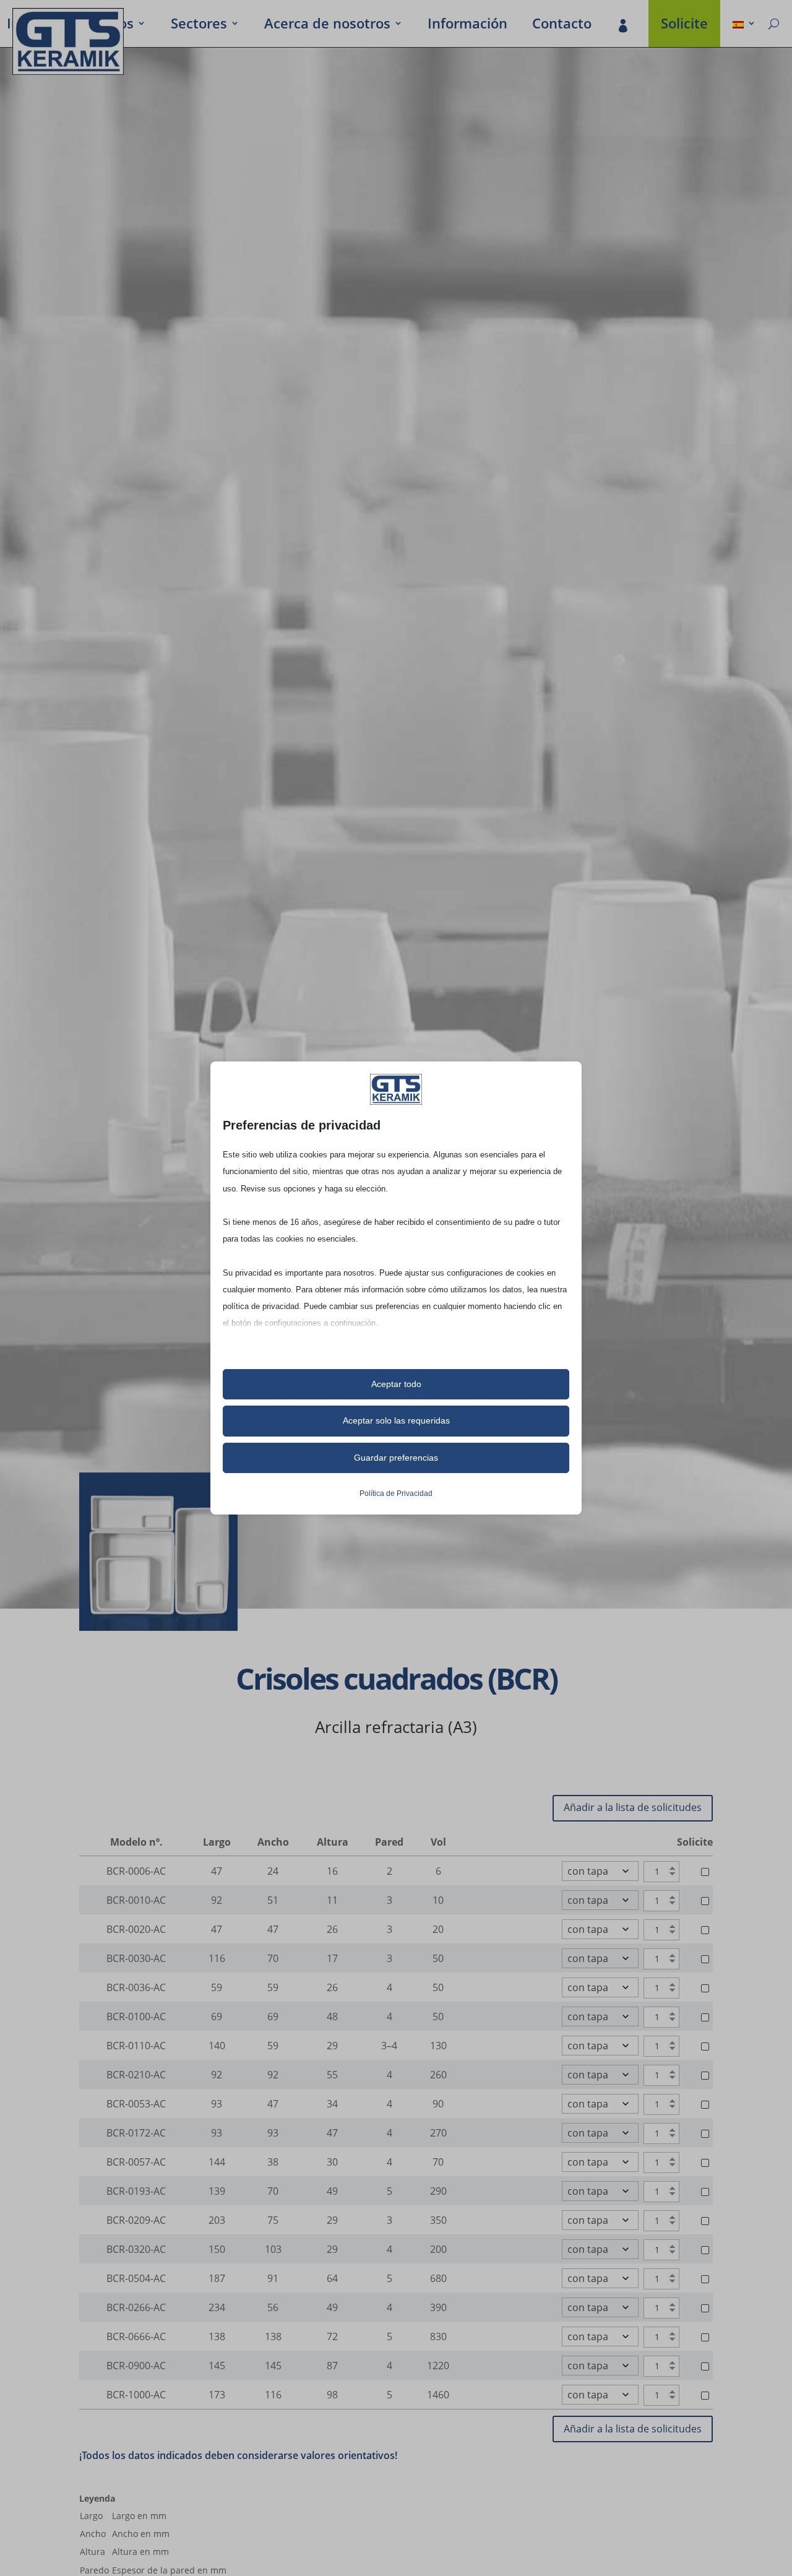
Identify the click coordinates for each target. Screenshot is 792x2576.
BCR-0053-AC (136, 2104)
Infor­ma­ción (467, 25)
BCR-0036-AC (136, 1987)
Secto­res (199, 25)
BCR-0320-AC (136, 2249)
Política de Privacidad (396, 1493)
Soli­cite (684, 25)
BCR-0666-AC (136, 2336)
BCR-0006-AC (136, 1871)
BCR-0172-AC (136, 2133)
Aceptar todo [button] (396, 1384)
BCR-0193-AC (136, 2191)
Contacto (562, 25)
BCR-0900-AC (136, 2366)
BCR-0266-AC (136, 2307)
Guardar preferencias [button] (396, 1458)
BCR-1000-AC (136, 2395)
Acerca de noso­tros (327, 25)
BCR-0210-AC (136, 2075)
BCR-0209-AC (136, 2220)
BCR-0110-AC (136, 2046)
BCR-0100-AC (136, 2016)
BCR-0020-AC (136, 1929)
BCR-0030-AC (136, 1958)
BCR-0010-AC (136, 1900)
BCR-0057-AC (136, 2162)
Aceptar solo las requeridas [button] (396, 1420)
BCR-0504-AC (136, 2278)
